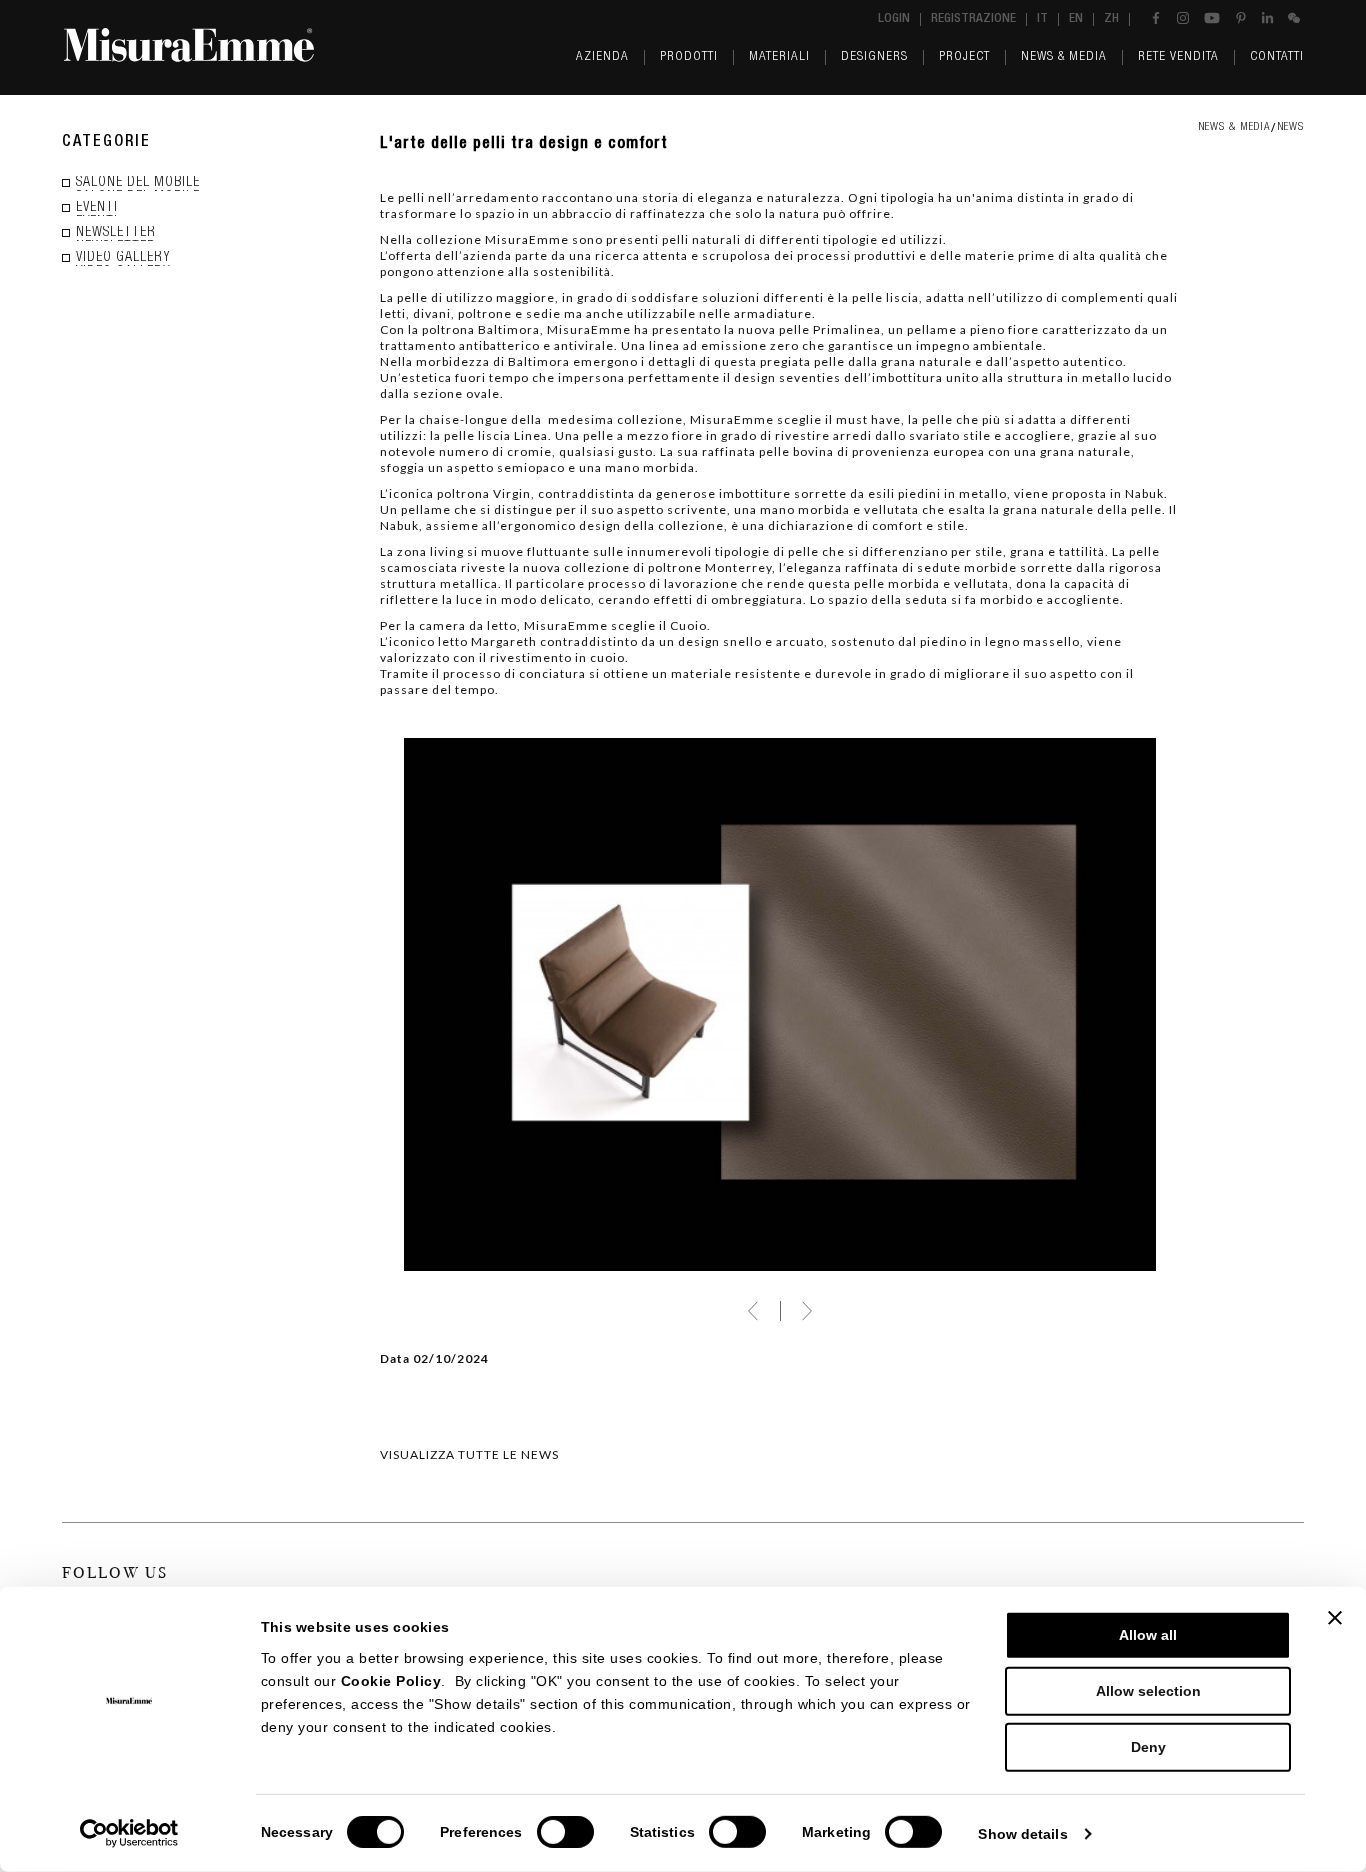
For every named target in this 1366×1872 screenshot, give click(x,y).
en (1076, 19)
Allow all (1148, 1635)
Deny (1148, 1747)
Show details (1022, 1834)
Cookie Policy (391, 1681)
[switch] (565, 1832)
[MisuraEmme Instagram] (1183, 18)
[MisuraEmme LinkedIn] (1267, 18)
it (1042, 19)
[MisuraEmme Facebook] (1156, 18)
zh (1111, 19)
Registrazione (973, 19)
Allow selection (1148, 1691)
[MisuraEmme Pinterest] (1241, 18)
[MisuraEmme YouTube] (1212, 18)
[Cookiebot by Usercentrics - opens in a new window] (129, 1833)
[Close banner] (1335, 1618)
